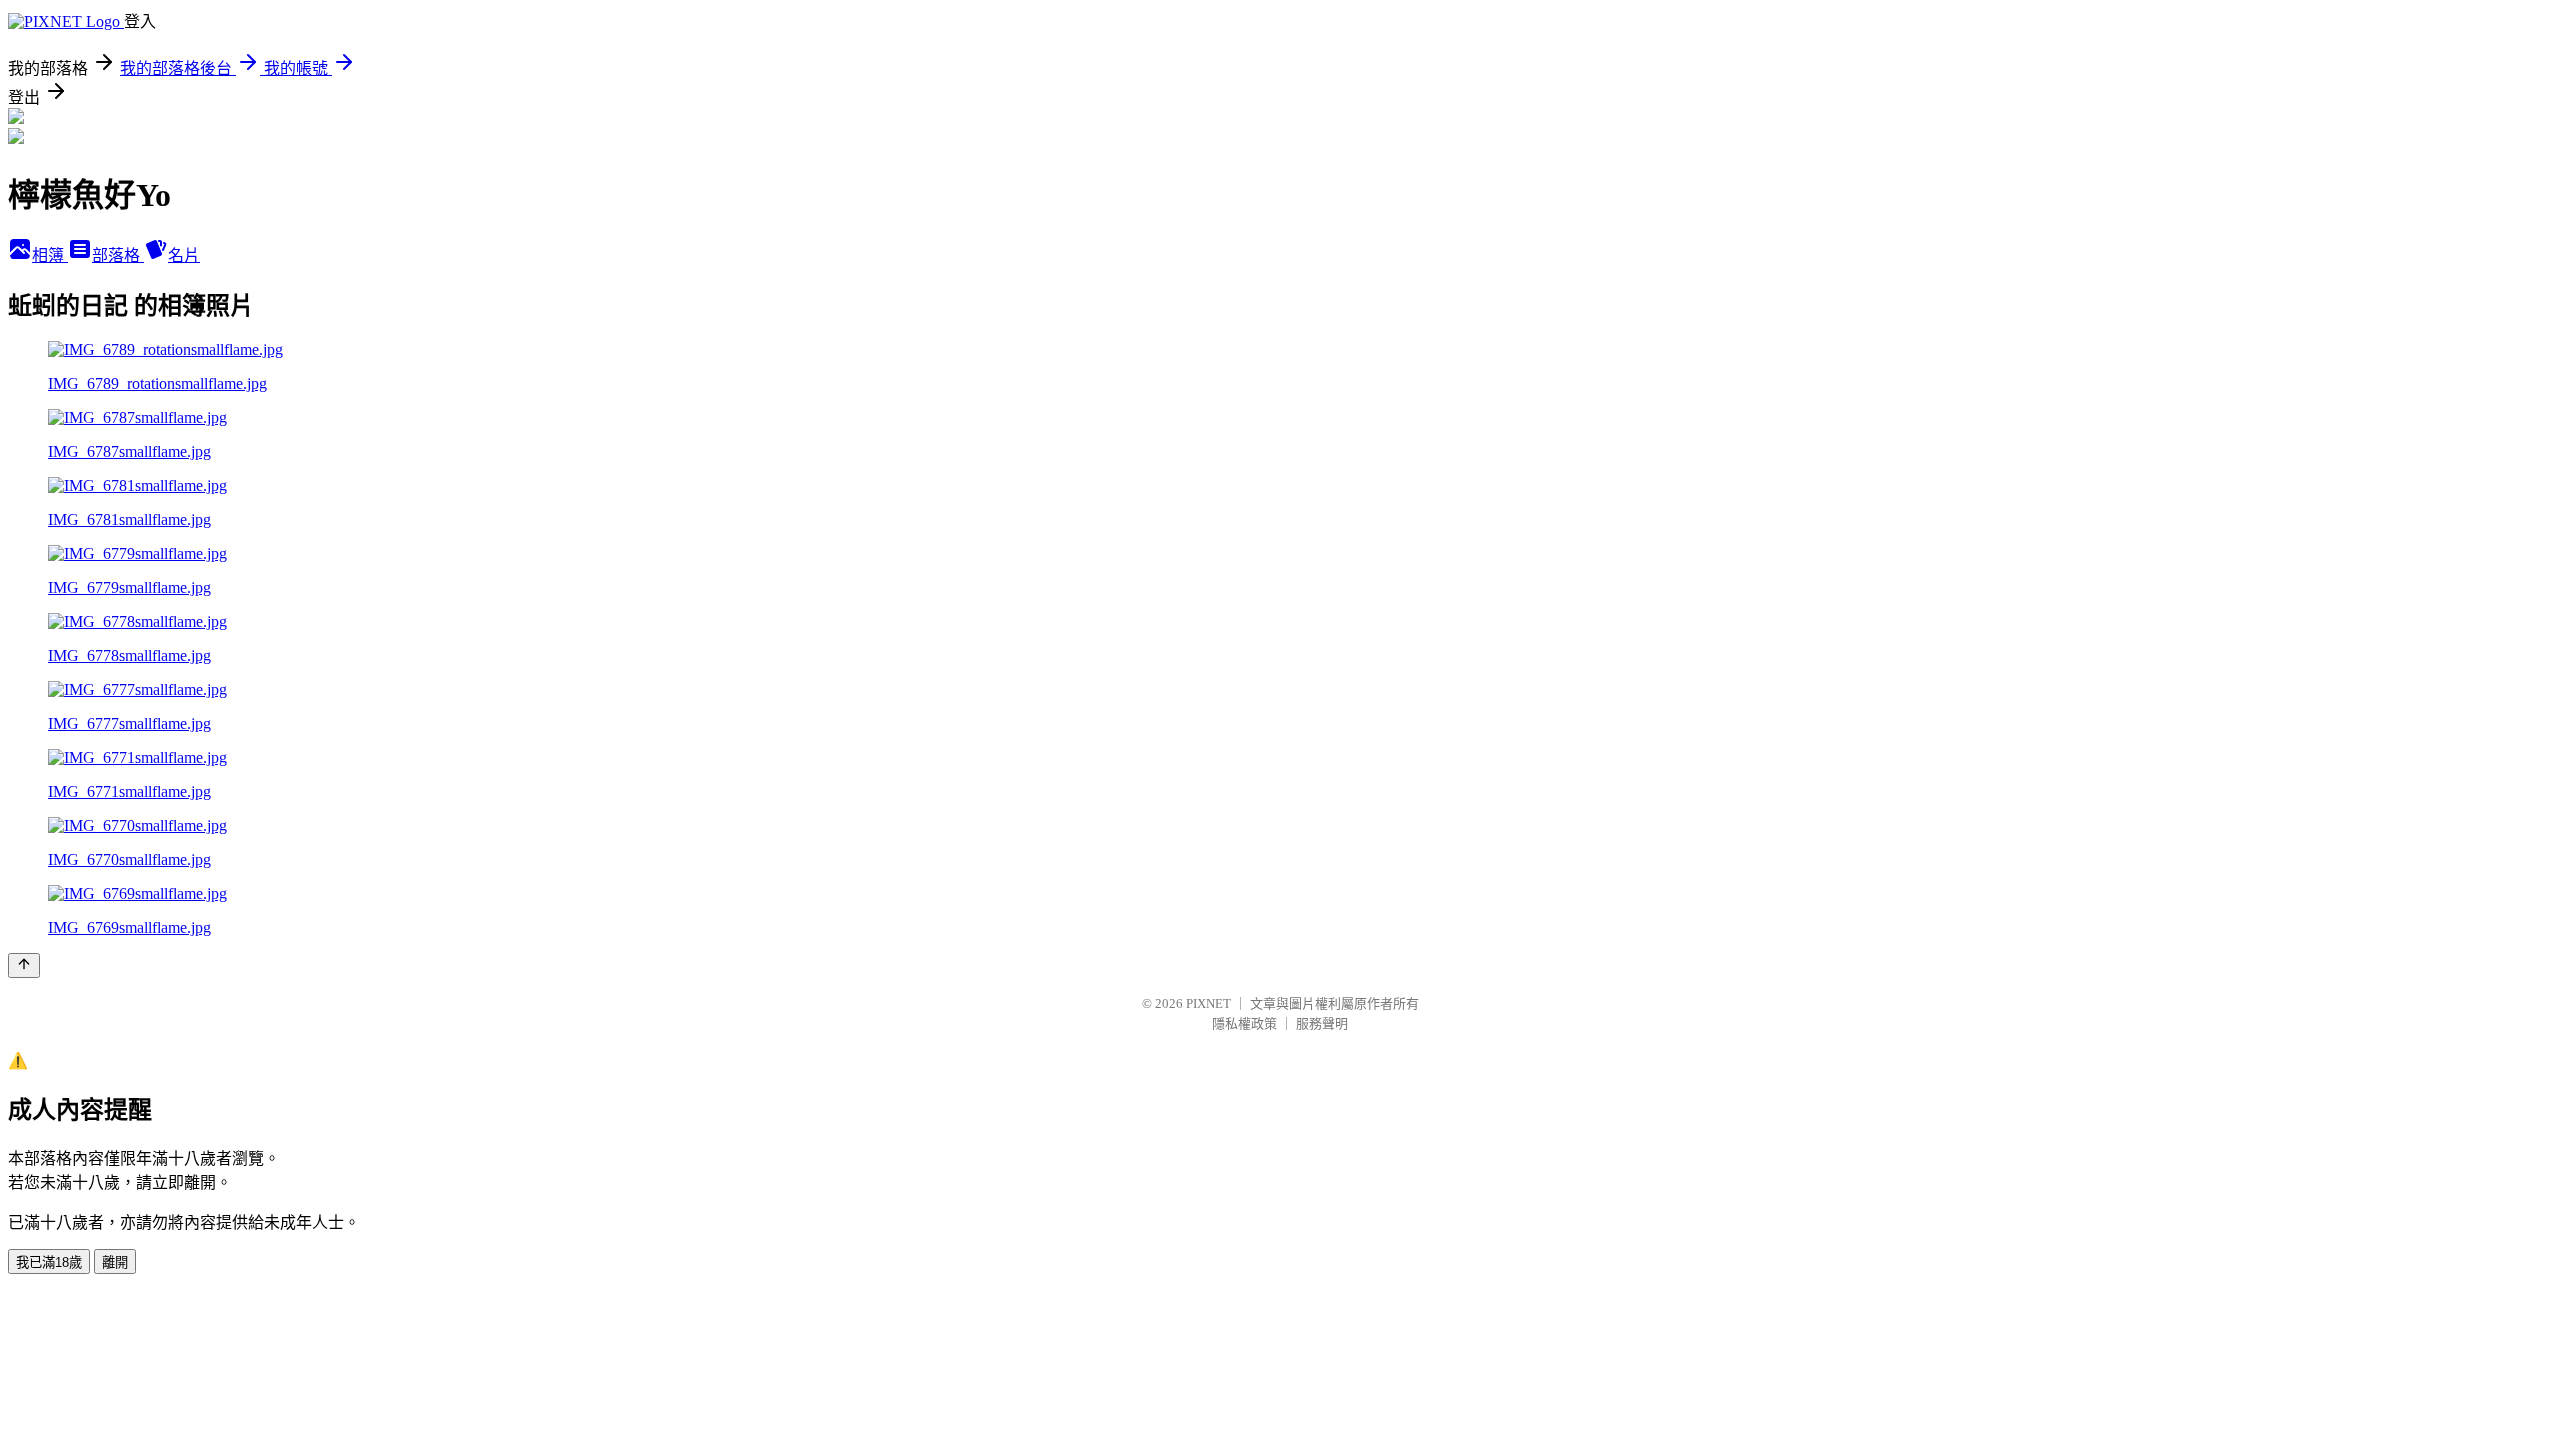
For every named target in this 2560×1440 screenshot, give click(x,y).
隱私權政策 (1244, 1023)
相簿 (50, 255)
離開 (115, 1262)
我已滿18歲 (49, 1262)
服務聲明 (1322, 1023)
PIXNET (1208, 1003)
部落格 (118, 255)
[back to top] (24, 965)
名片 (184, 255)
